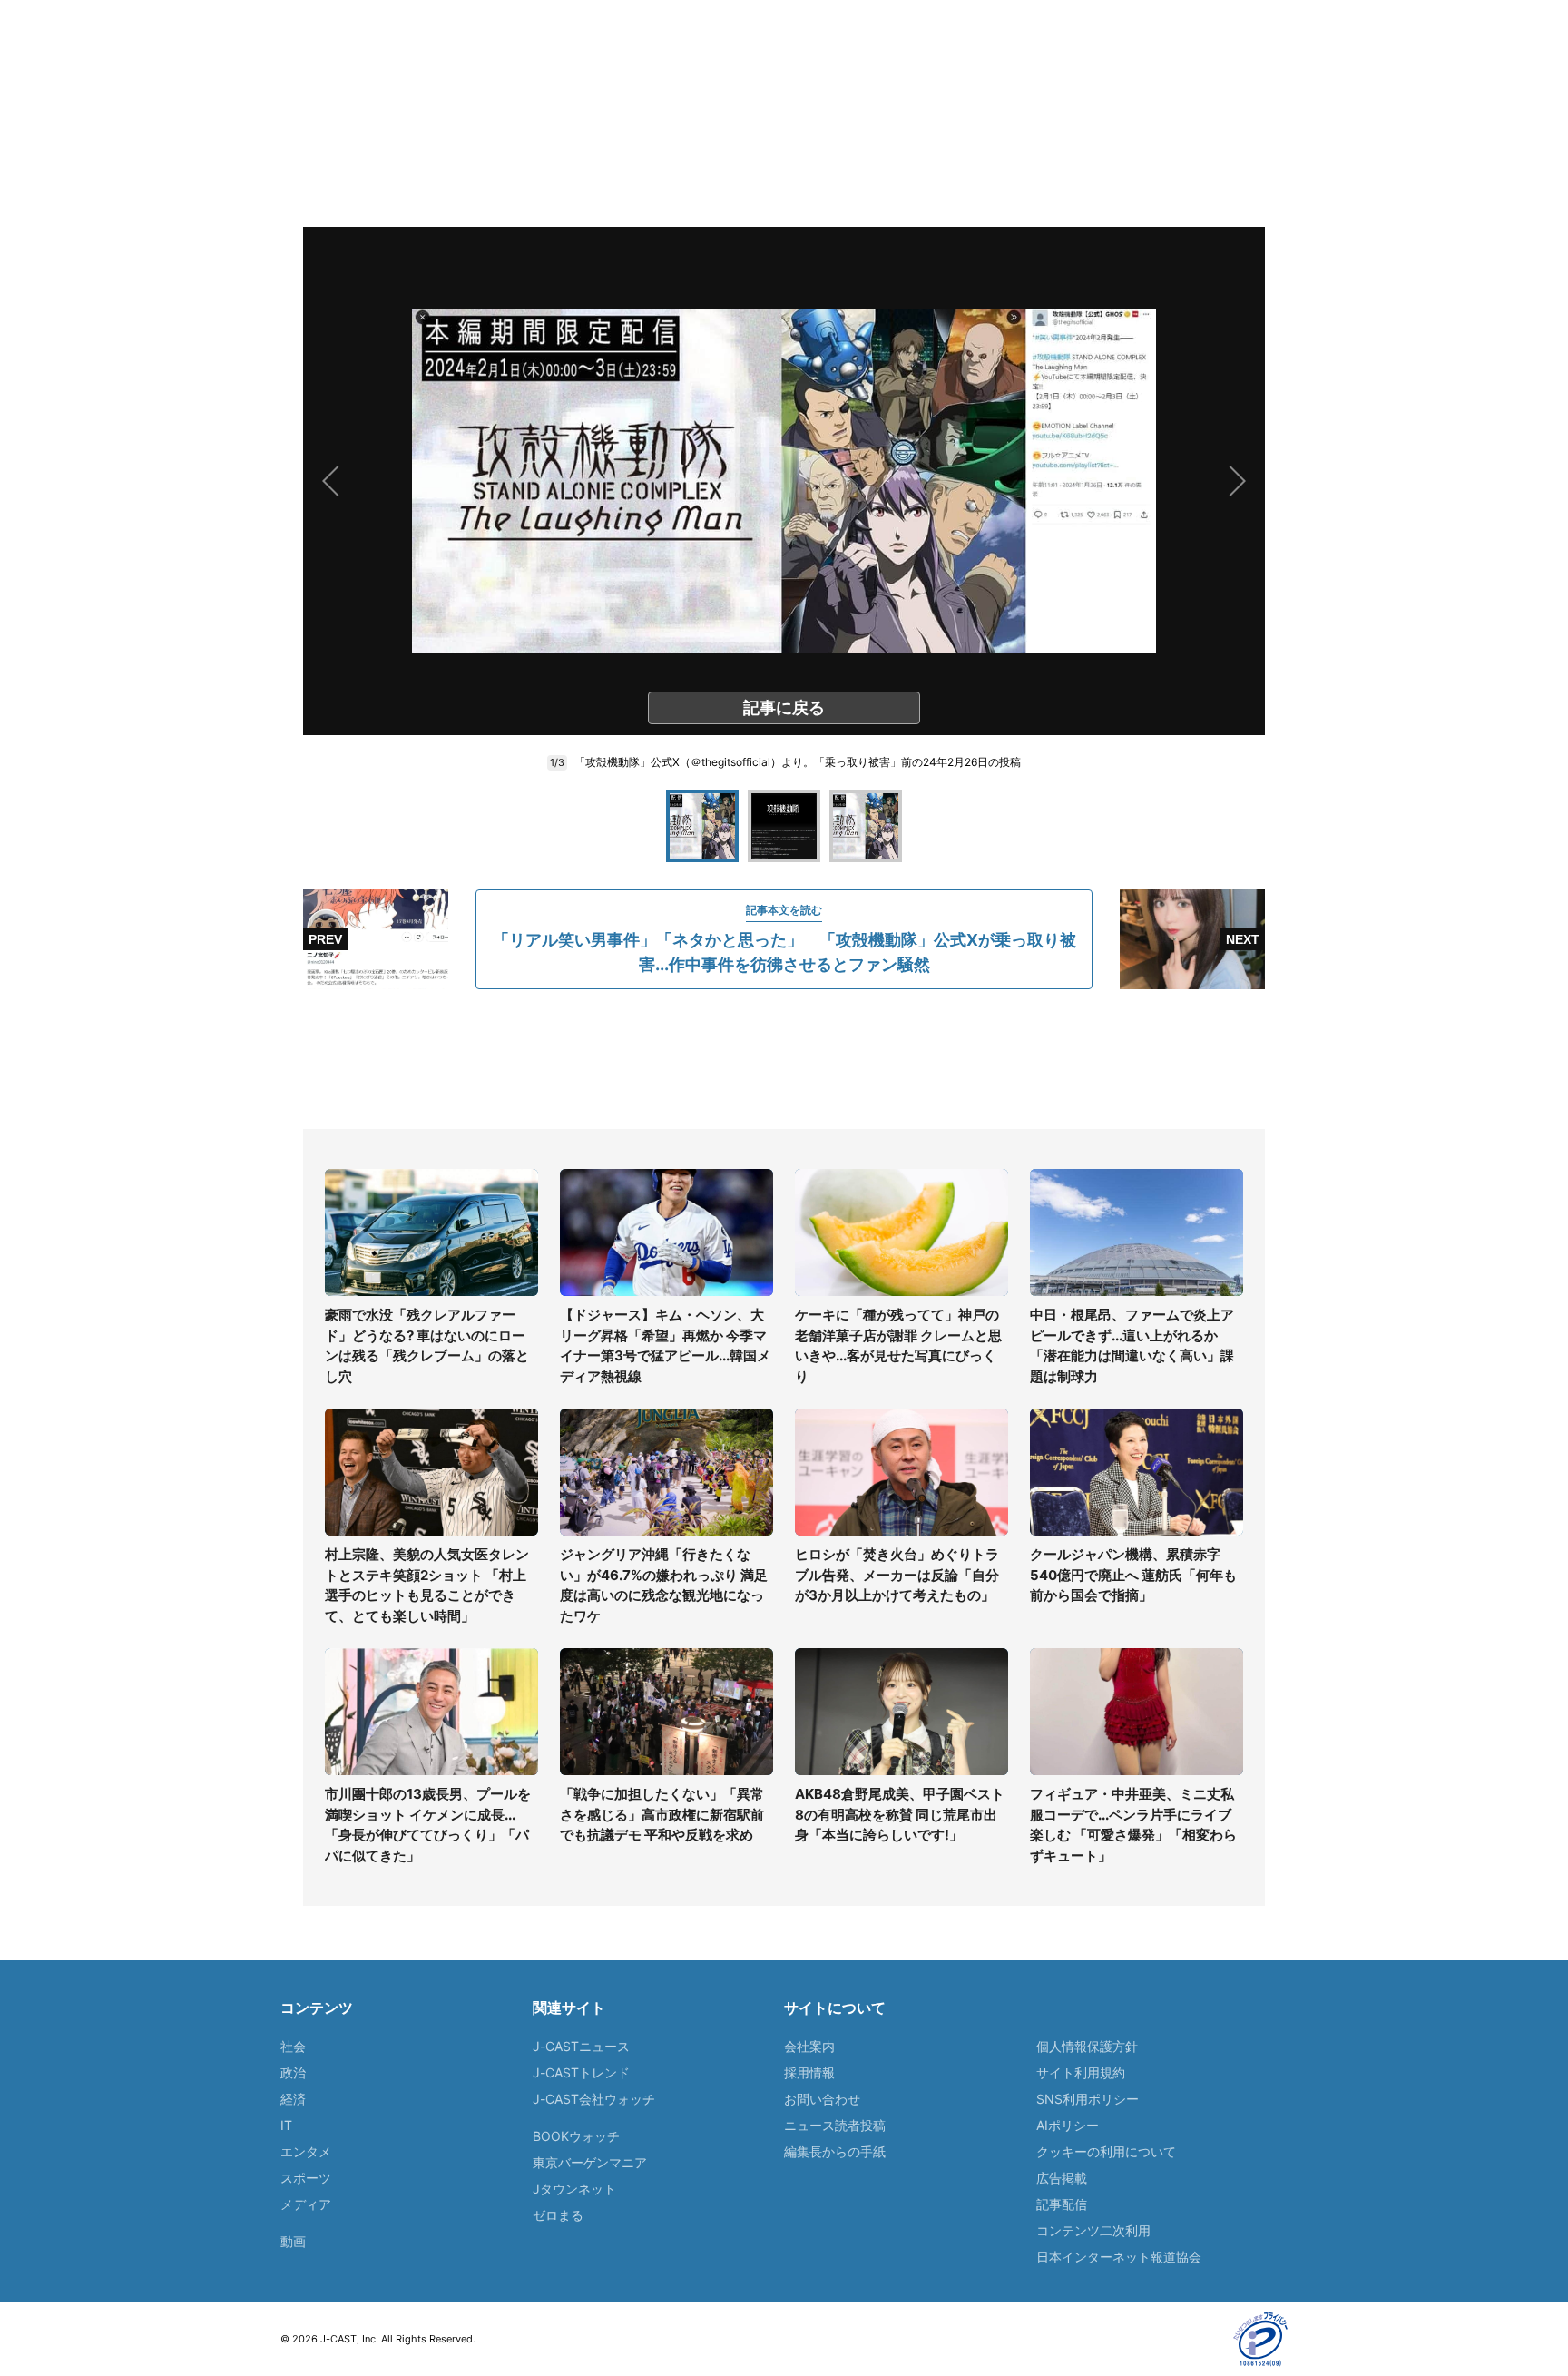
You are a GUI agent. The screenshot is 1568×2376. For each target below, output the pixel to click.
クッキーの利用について (1106, 2151)
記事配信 (1062, 2204)
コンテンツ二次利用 (1093, 2230)
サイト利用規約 (1081, 2072)
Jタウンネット (574, 2189)
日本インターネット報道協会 (1119, 2257)
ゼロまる (558, 2215)
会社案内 (809, 2046)
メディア (306, 2204)
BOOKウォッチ (576, 2136)
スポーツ (306, 2178)
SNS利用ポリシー (1088, 2099)
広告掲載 (1062, 2178)
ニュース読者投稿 (835, 2125)
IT (286, 2125)
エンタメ (306, 2151)
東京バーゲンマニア (590, 2162)
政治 (293, 2072)
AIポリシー (1068, 2125)
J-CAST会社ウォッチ (594, 2099)
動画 (293, 2241)
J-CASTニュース (581, 2046)
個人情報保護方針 (1087, 2046)
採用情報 (809, 2072)
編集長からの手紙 (835, 2151)
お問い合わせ (822, 2099)
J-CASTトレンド (581, 2072)
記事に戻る (784, 707)
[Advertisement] (784, 1059)
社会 (293, 2046)
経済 (293, 2099)
